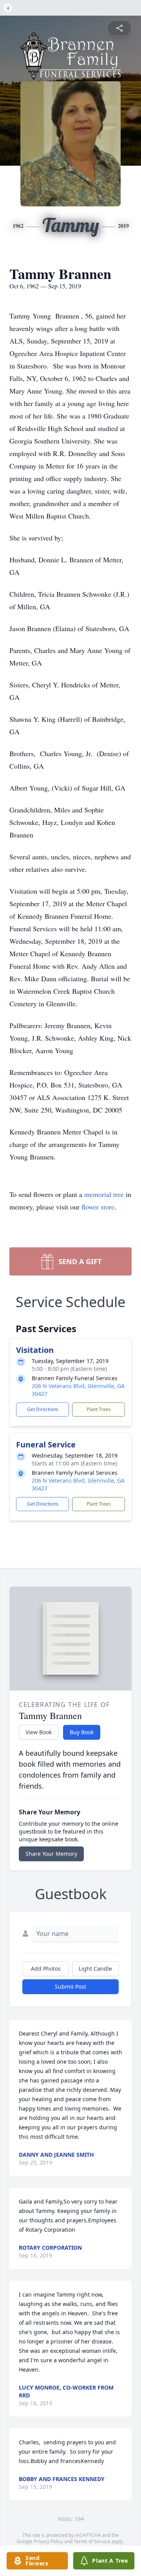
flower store (98, 1207)
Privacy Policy (48, 2541)
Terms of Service (92, 2541)
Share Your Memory (51, 1854)
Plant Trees (99, 1409)
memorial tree (104, 1194)
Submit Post (70, 1987)
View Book (39, 1732)
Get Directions (43, 1409)
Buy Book (82, 1732)
